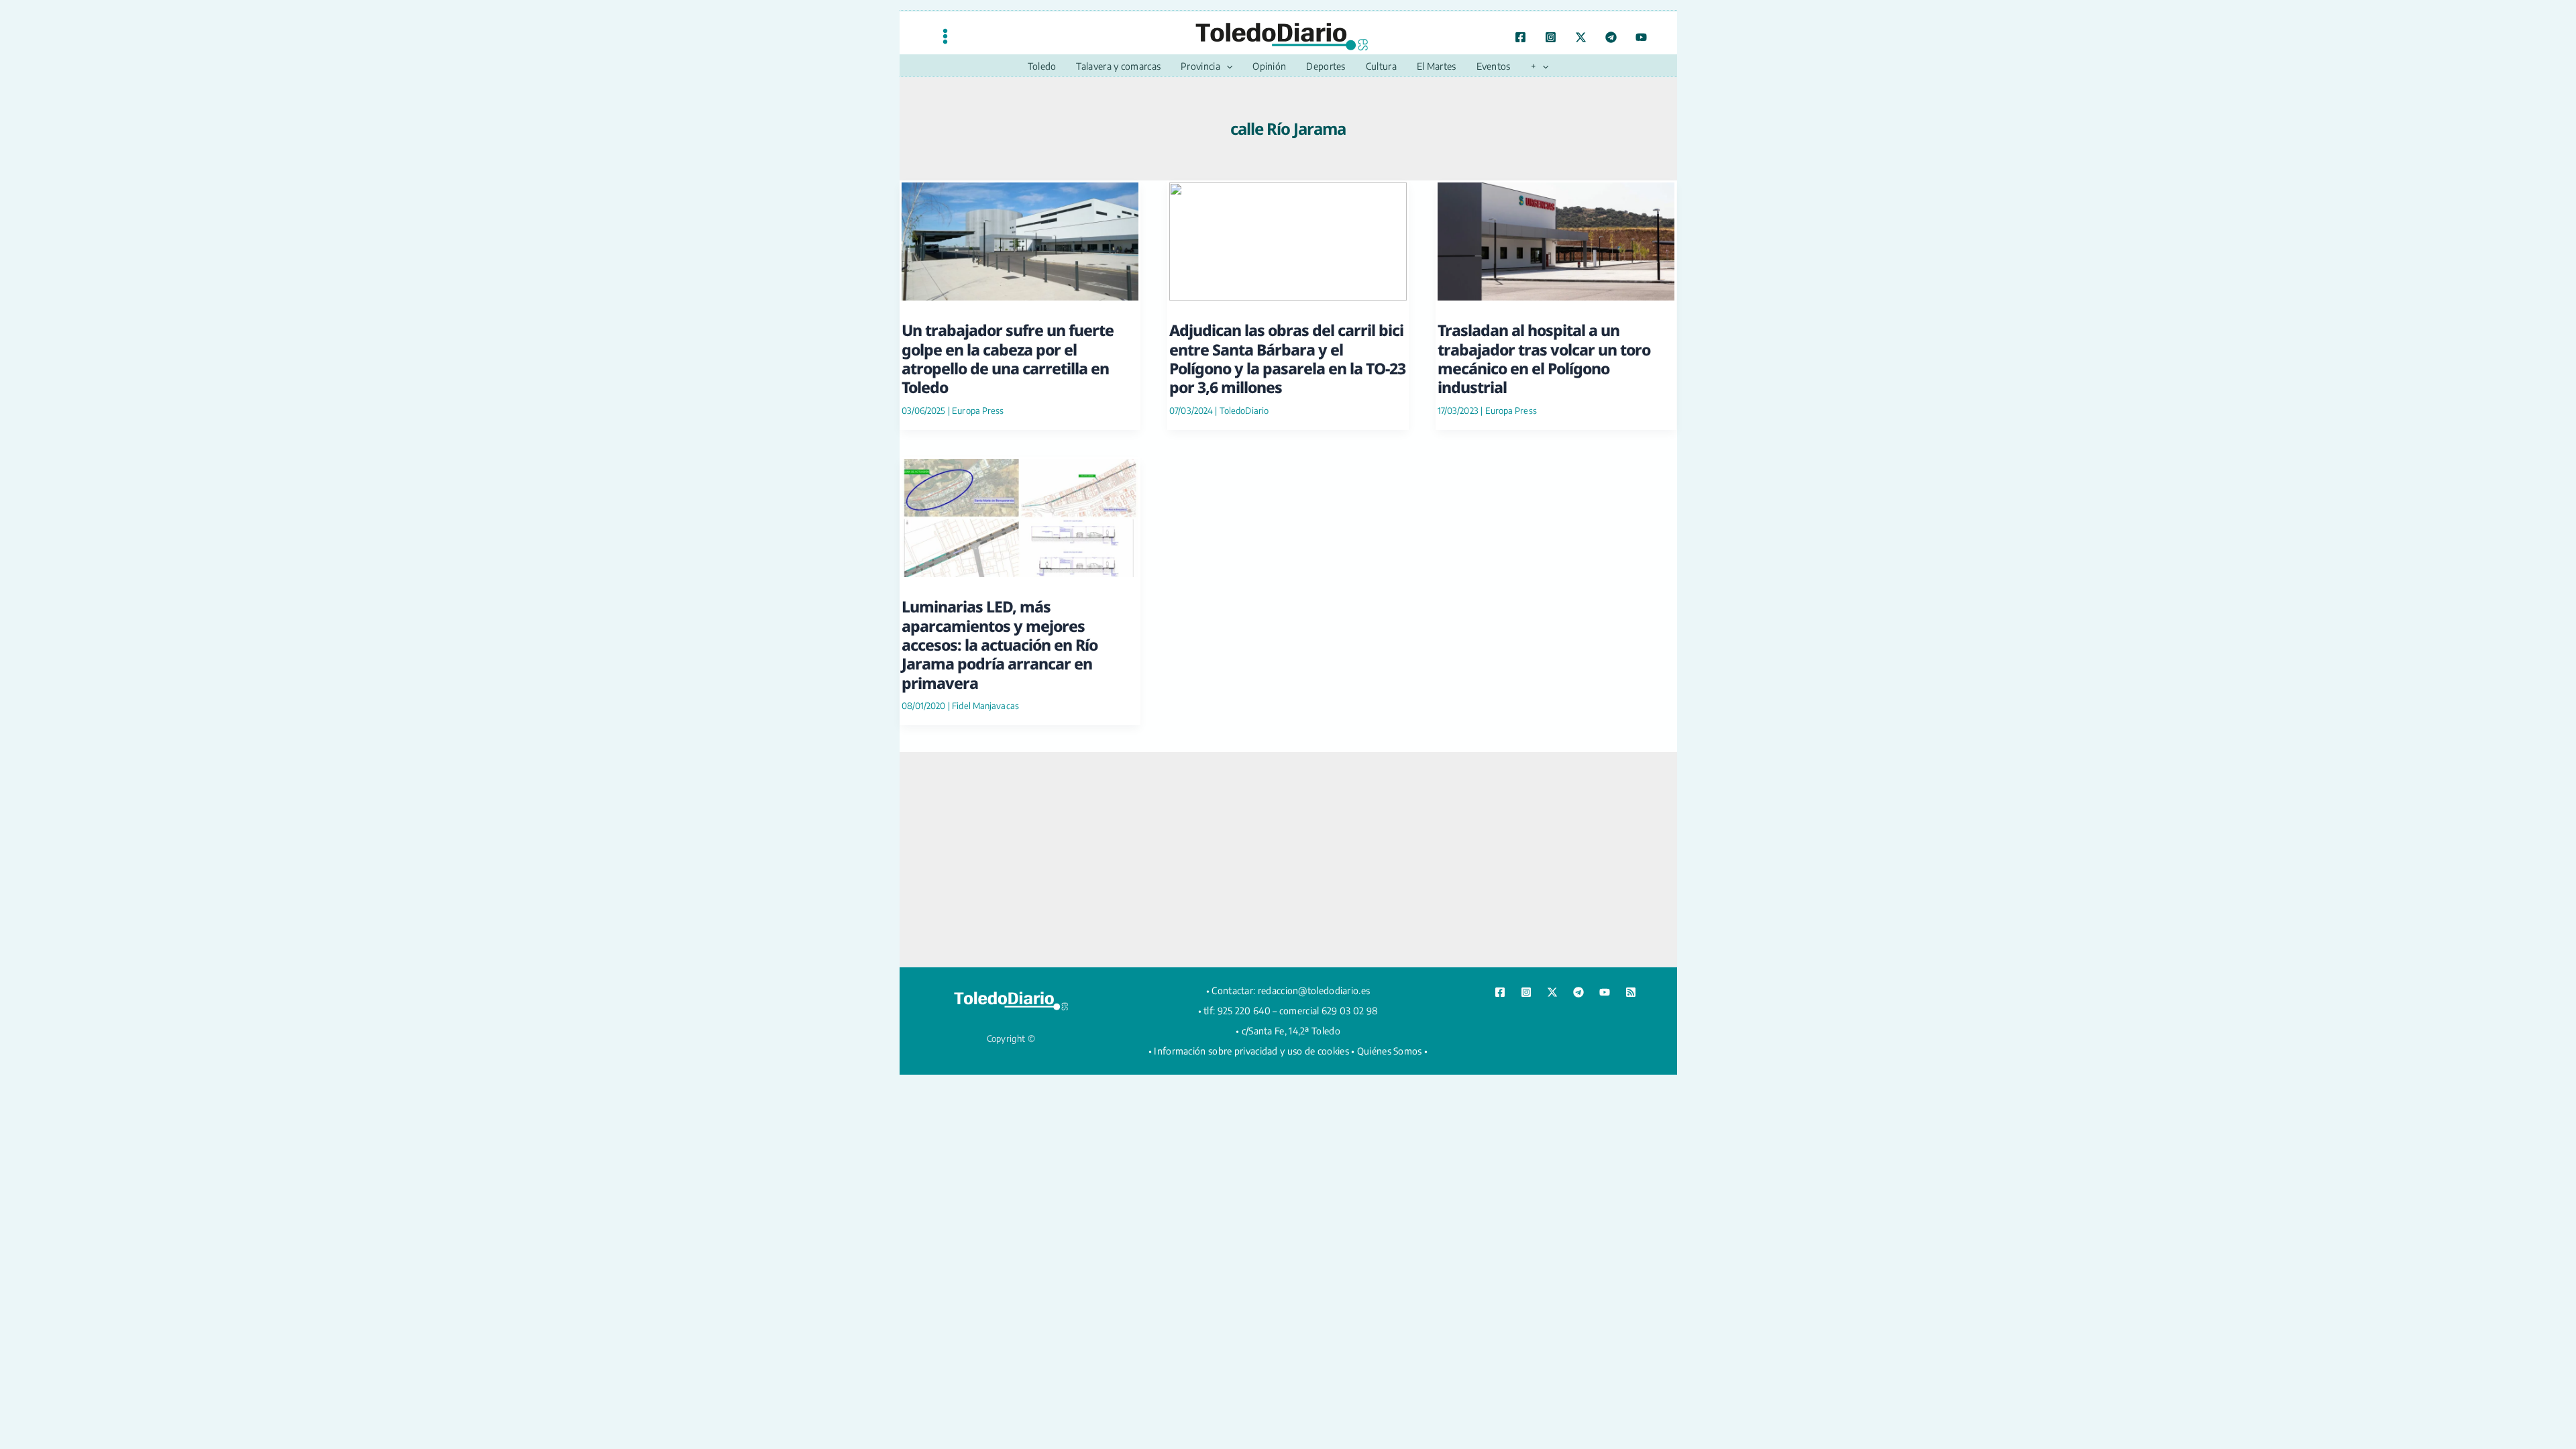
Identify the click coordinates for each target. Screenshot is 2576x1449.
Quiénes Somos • (1393, 1051)
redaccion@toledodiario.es (1314, 990)
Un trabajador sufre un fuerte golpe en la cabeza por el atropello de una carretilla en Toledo (1008, 359)
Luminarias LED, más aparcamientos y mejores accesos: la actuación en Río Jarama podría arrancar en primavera (1000, 644)
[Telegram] (1611, 37)
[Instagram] (1551, 37)
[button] (1226, 66)
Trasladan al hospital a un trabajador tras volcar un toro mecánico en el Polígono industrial (1544, 359)
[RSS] (1631, 992)
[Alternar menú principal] (945, 36)
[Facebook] (1520, 37)
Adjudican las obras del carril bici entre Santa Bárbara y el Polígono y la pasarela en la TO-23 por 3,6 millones (1287, 359)
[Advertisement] (1288, 859)
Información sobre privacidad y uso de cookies (1251, 1051)
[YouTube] (1641, 37)
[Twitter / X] (1581, 37)
